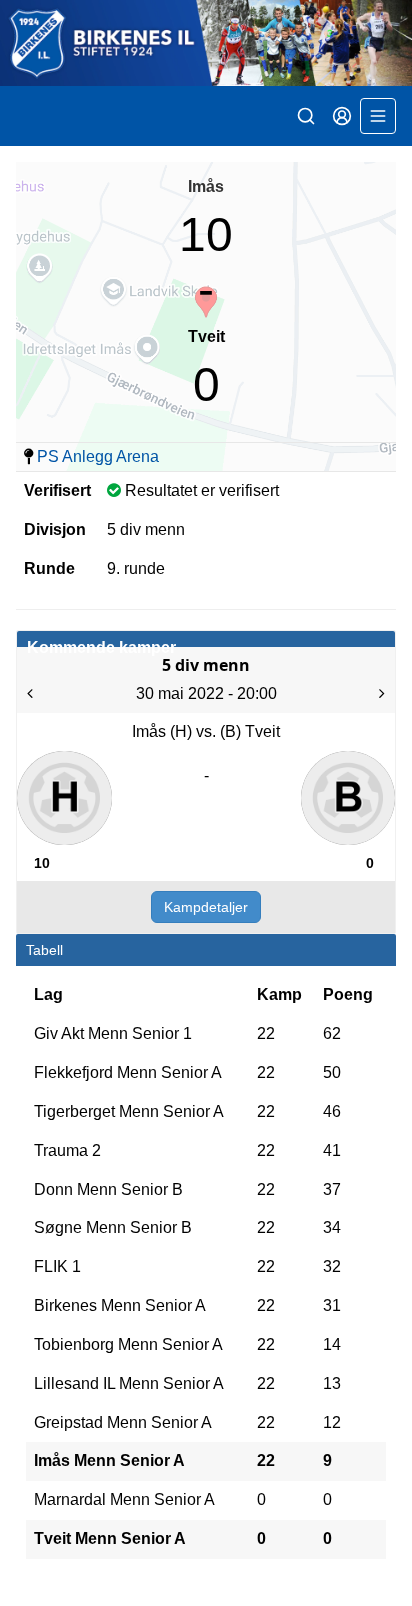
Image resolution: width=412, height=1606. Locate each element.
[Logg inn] (342, 116)
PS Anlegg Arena (98, 456)
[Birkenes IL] (206, 43)
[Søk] (306, 116)
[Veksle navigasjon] (378, 116)
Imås (206, 186)
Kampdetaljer (206, 907)
